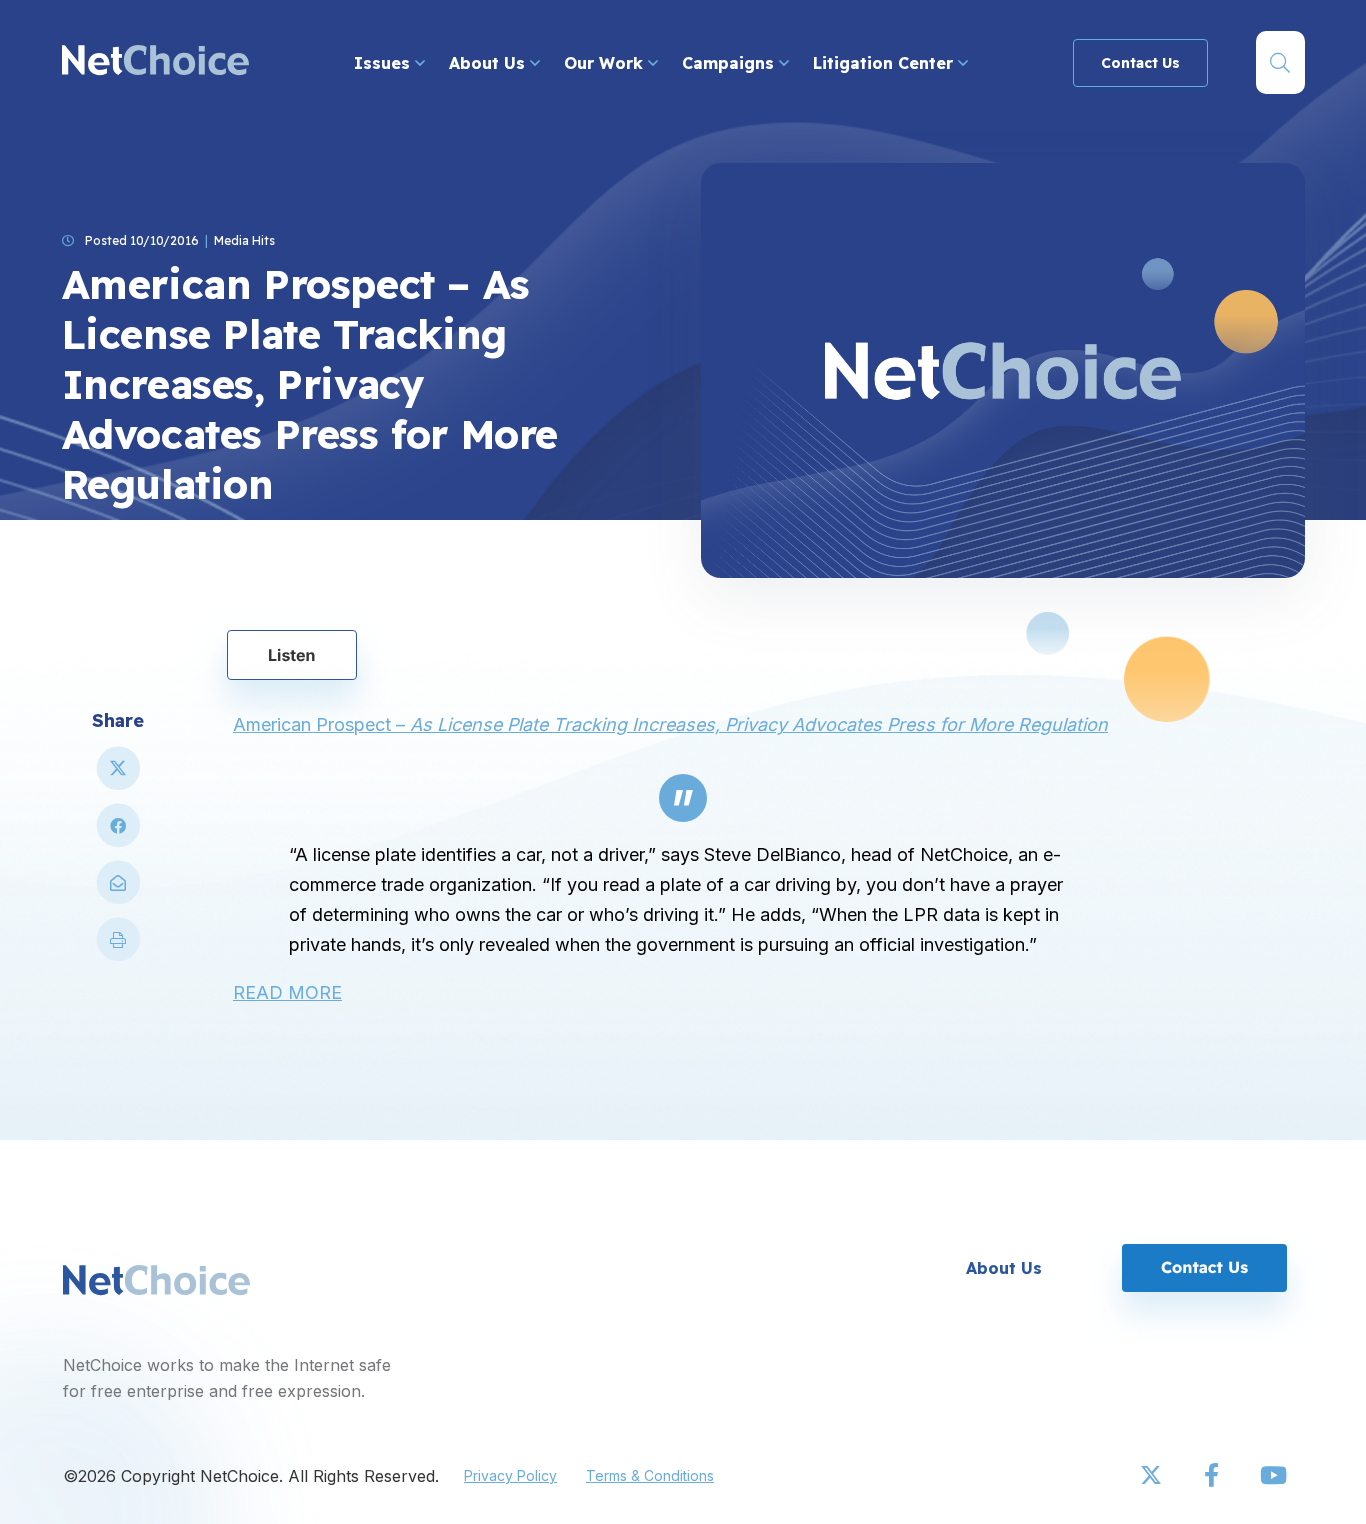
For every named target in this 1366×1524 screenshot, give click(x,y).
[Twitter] (1153, 1476)
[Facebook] (1213, 1476)
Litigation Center (885, 63)
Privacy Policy (510, 1475)
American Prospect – (670, 724)
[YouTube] (1273, 1476)
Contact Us (1140, 63)
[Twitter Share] (118, 776)
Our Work (606, 63)
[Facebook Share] (118, 833)
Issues (384, 63)
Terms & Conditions (650, 1475)
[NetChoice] (155, 62)
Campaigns (730, 63)
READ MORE (287, 992)
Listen (292, 655)
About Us (489, 63)
